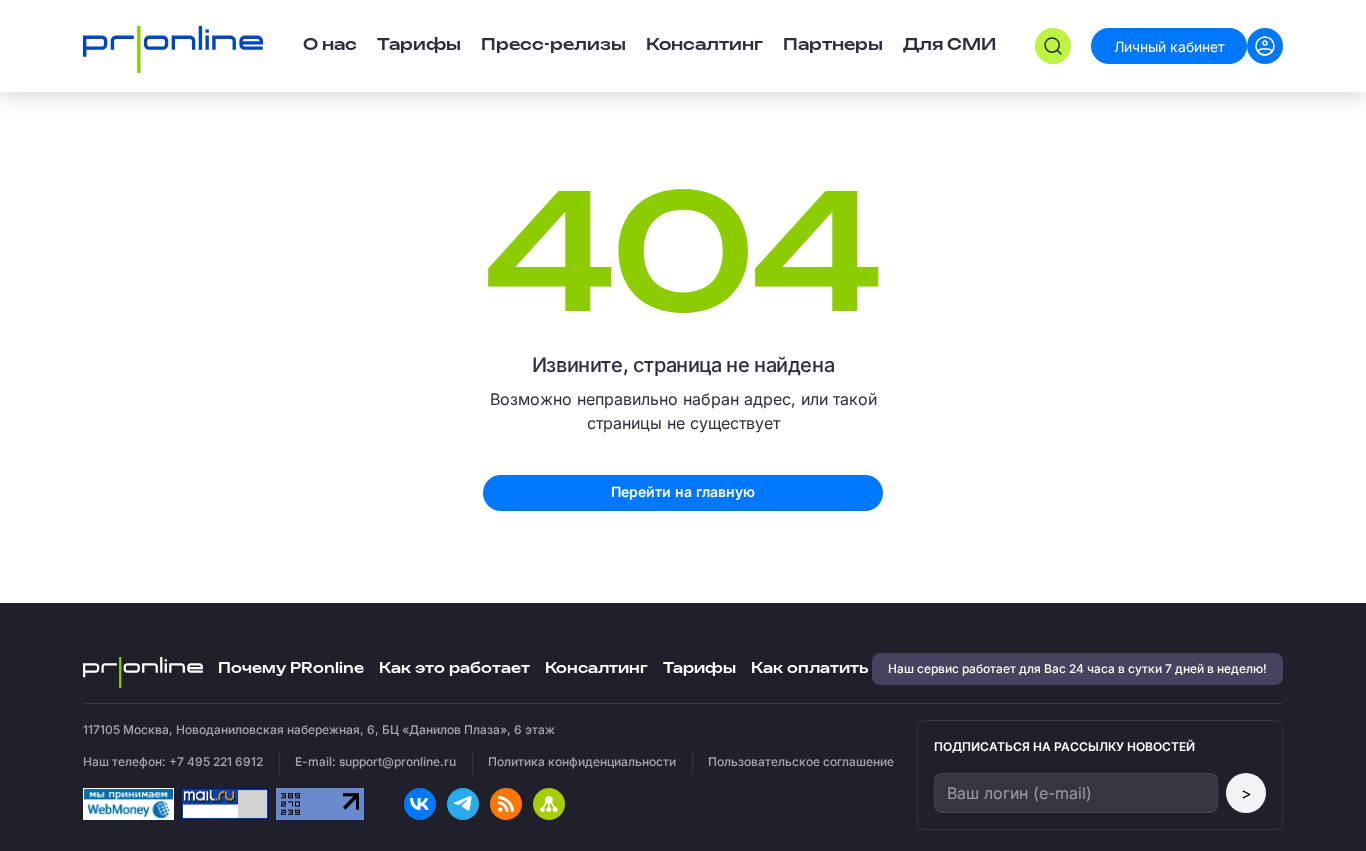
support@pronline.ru (397, 761)
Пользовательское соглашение (801, 761)
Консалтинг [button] (704, 45)
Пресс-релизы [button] (553, 45)
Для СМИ (949, 45)
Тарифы (419, 45)
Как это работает (454, 668)
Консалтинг (596, 668)
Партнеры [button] (833, 45)
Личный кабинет (1169, 46)
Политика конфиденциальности (582, 761)
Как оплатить (809, 668)
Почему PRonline (291, 668)
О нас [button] (330, 45)
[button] (1053, 46)
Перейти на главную (683, 491)
